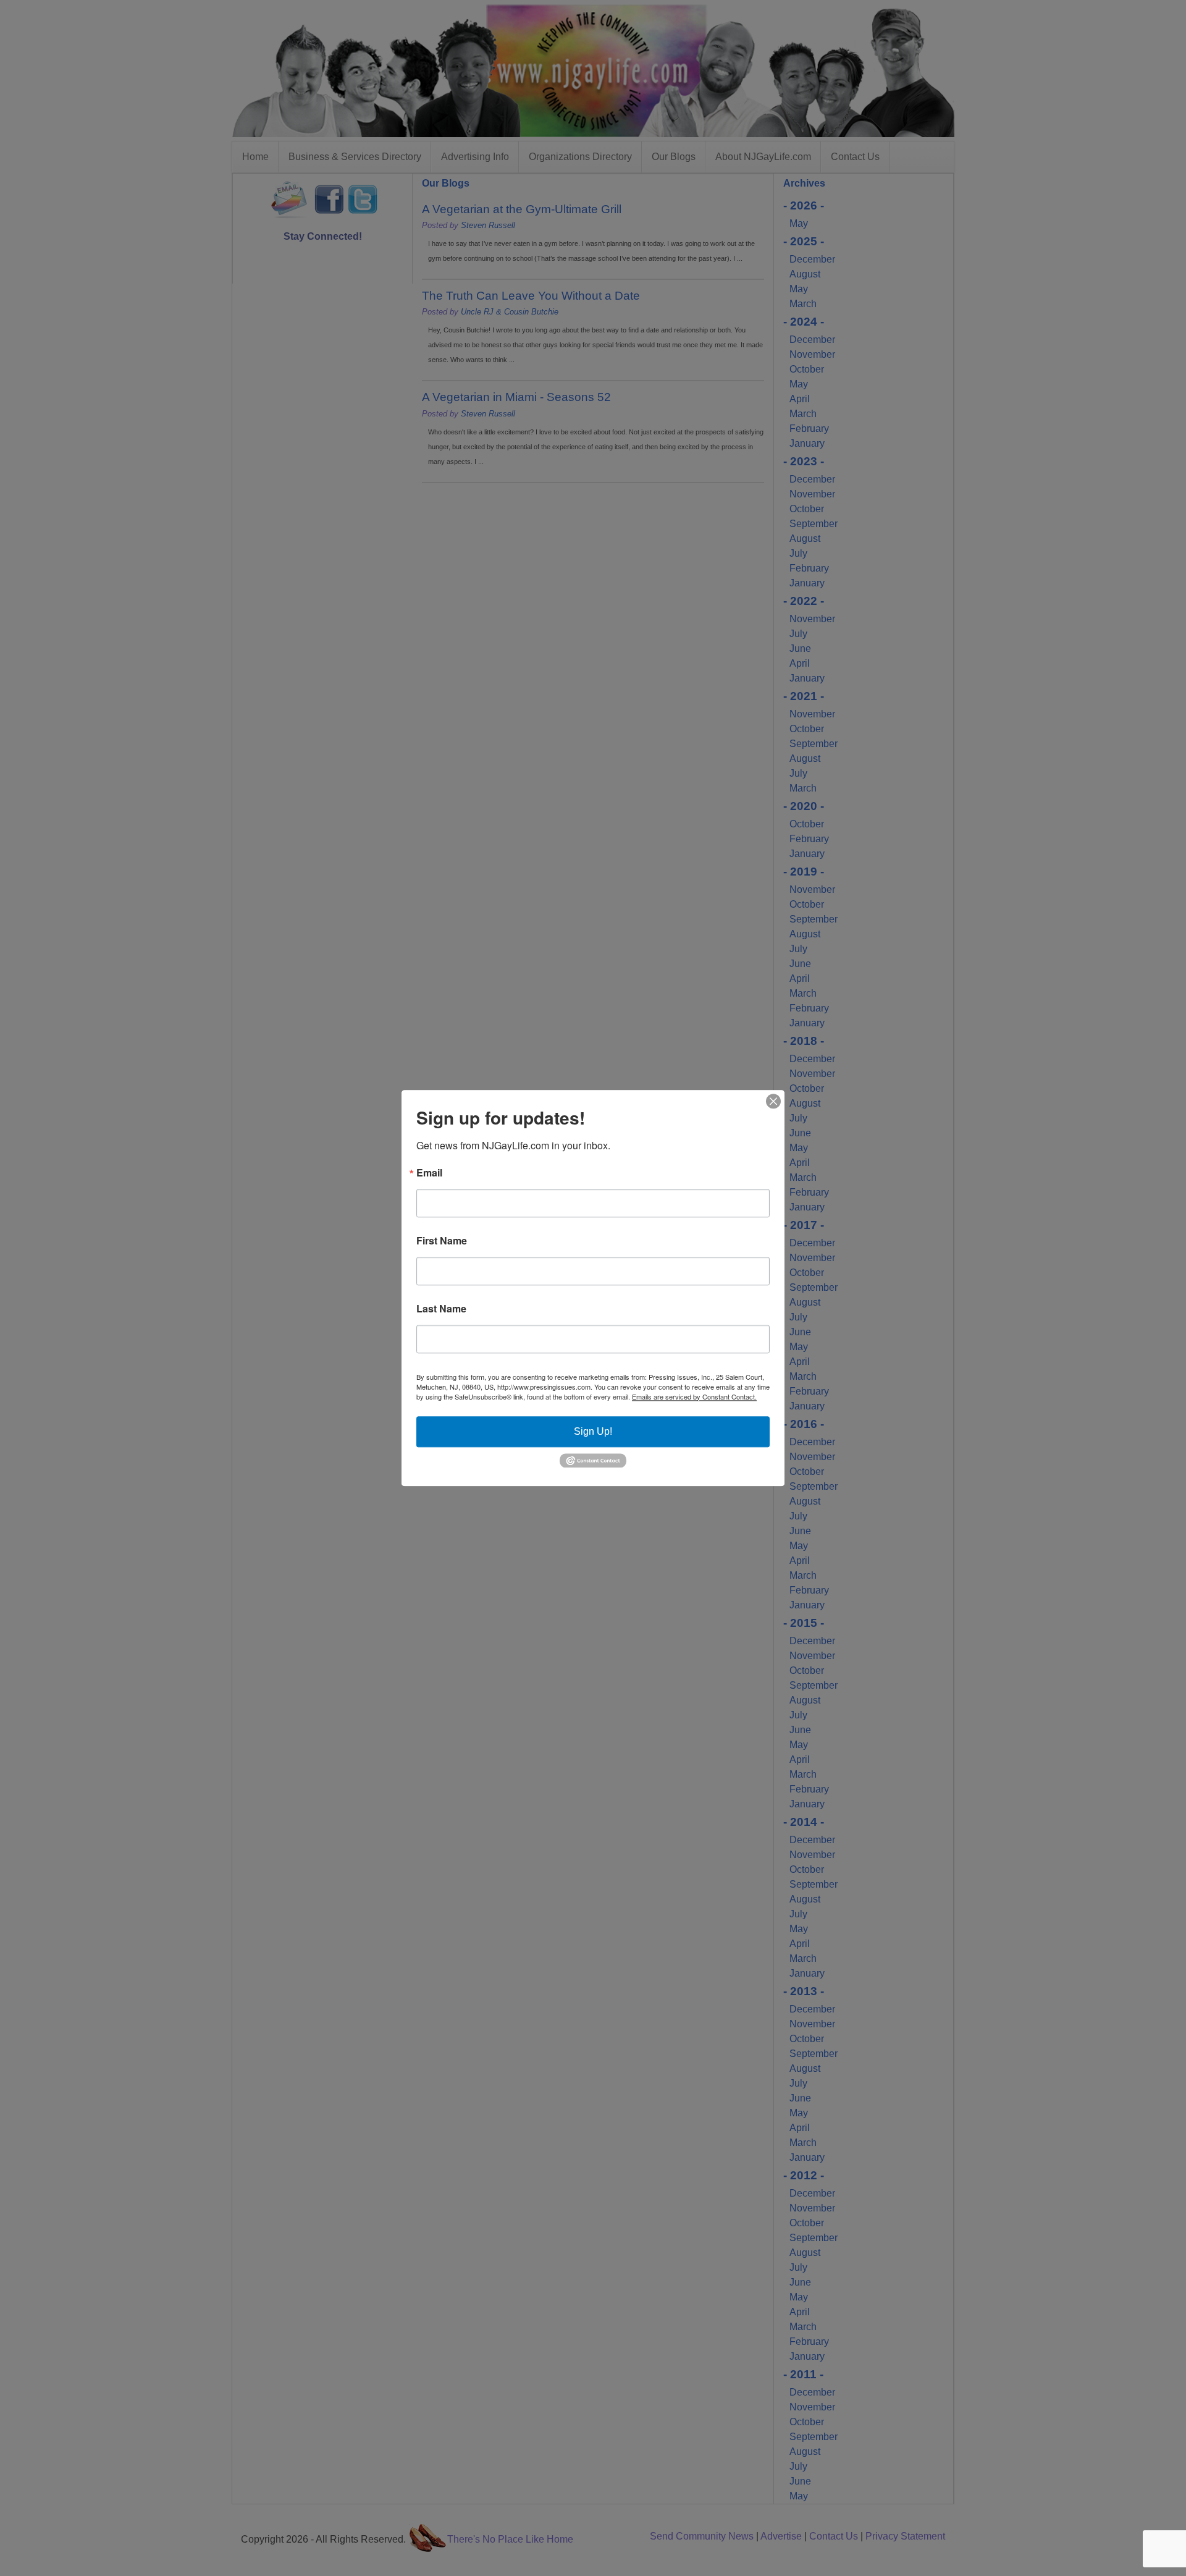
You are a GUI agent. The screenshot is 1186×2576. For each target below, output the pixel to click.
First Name (442, 1241)
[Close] (773, 1101)
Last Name (441, 1309)
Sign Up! (593, 1431)
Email (429, 1173)
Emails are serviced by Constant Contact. (694, 1396)
